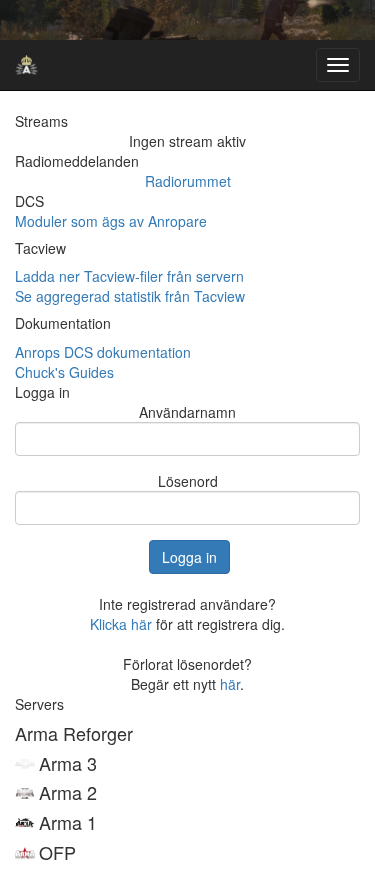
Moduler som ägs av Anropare (111, 221)
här (230, 684)
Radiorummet (188, 181)
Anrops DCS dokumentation (103, 352)
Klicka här (121, 624)
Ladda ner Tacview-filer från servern (129, 276)
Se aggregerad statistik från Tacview (130, 296)
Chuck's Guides (64, 372)
